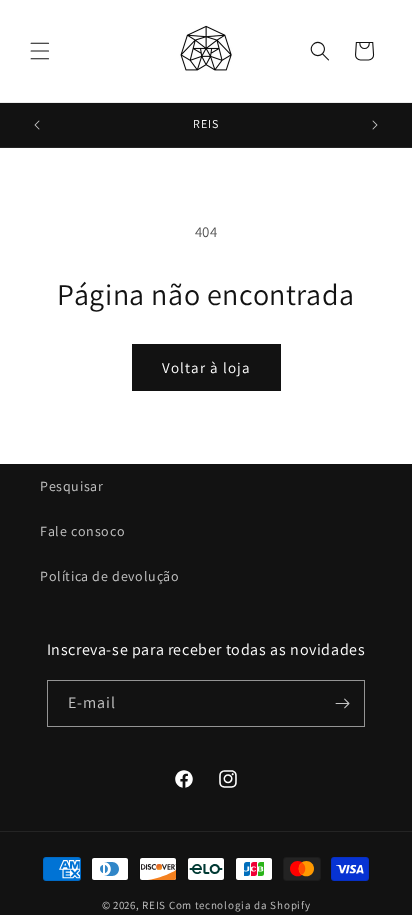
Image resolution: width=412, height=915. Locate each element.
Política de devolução (110, 576)
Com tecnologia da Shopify (240, 905)
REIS (154, 905)
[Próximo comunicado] (375, 125)
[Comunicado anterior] (37, 125)
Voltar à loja (206, 367)
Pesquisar (71, 486)
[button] (40, 51)
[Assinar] (342, 703)
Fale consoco (82, 531)
